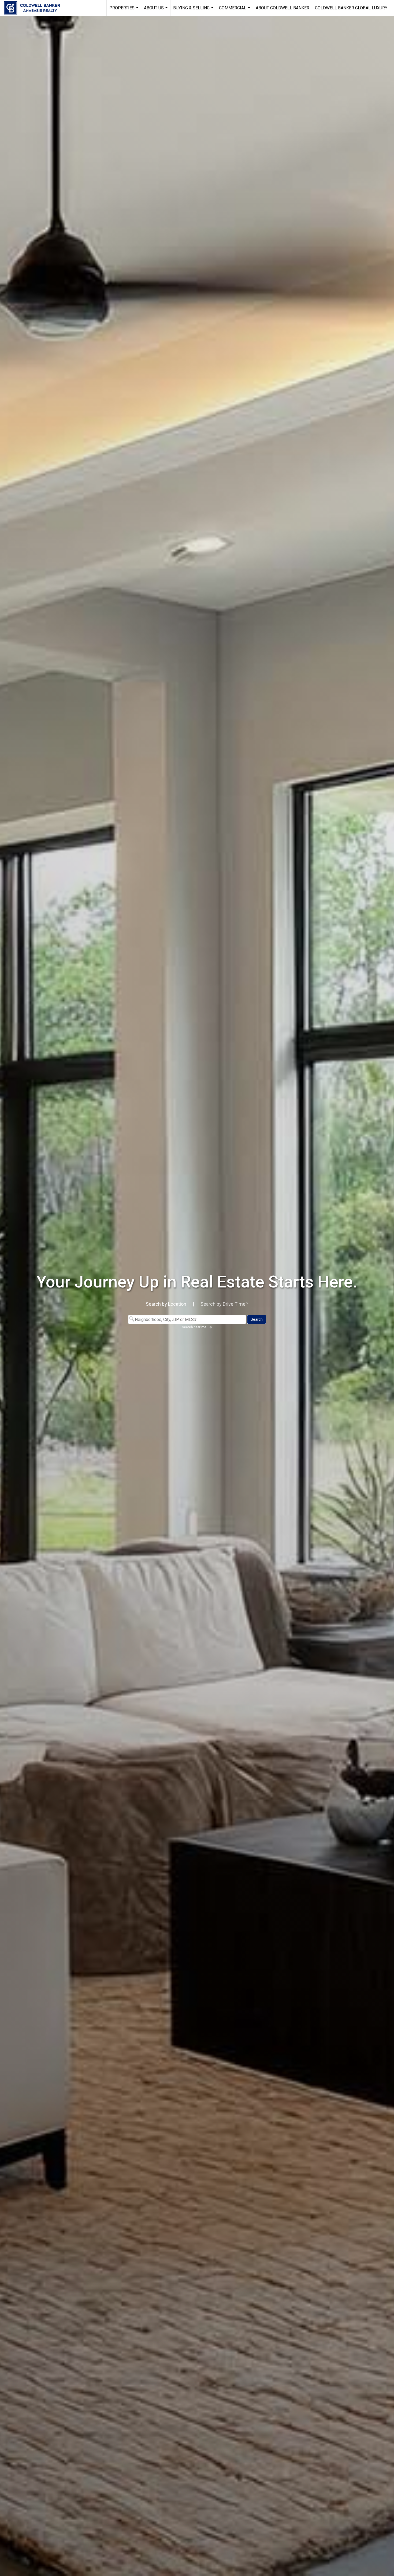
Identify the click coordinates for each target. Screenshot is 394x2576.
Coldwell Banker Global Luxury (351, 8)
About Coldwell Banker (283, 8)
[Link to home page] (35, 8)
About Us (156, 11)
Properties (124, 11)
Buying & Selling (194, 11)
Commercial (235, 11)
